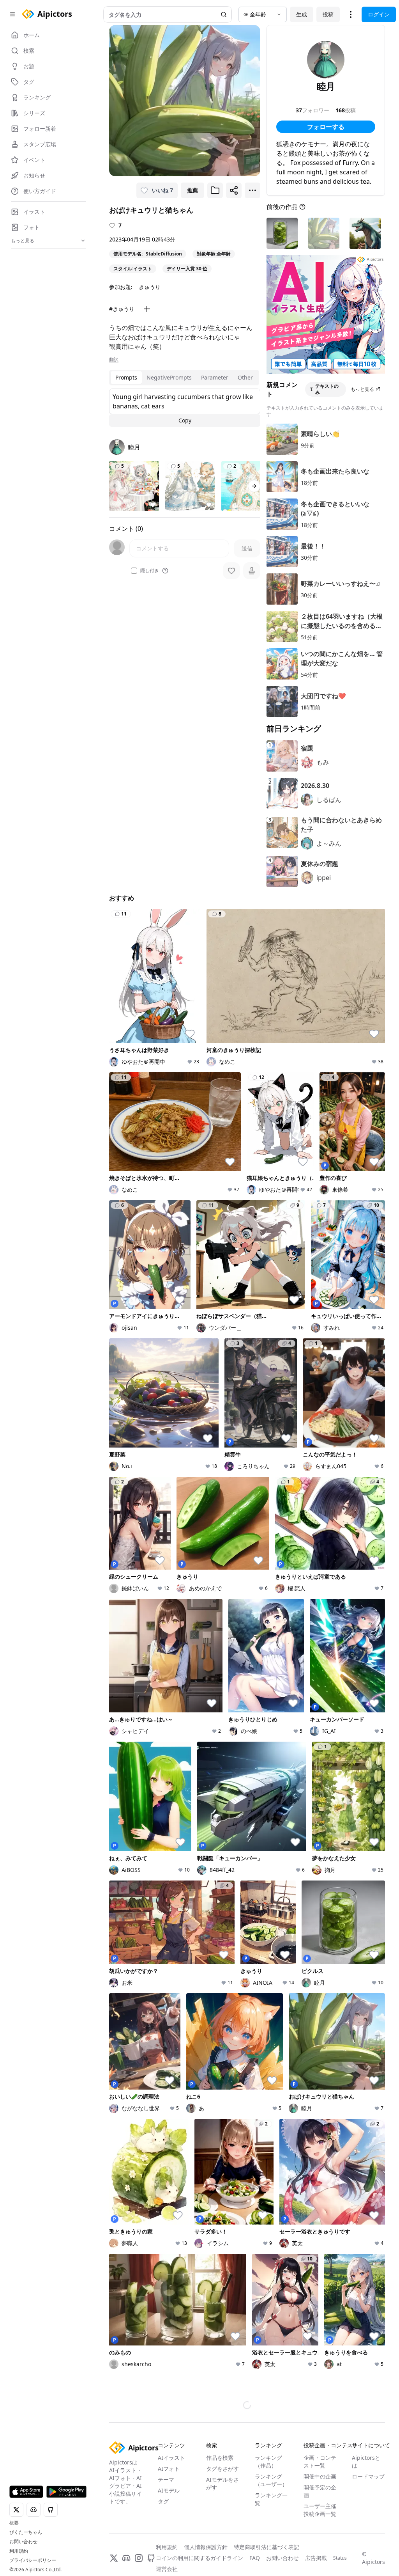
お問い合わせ (23, 2542)
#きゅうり (122, 309)
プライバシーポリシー (33, 2560)
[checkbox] (134, 571)
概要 (14, 2523)
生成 (302, 14)
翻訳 (114, 360)
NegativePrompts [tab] (169, 377)
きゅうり (150, 287)
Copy (185, 420)
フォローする (326, 127)
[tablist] (184, 378)
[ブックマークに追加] (215, 190)
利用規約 (19, 2551)
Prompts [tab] (126, 377)
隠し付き (150, 571)
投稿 (328, 14)
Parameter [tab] (215, 377)
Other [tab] (245, 377)
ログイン (379, 14)
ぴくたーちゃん (26, 2532)
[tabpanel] (185, 408)
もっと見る (362, 389)
